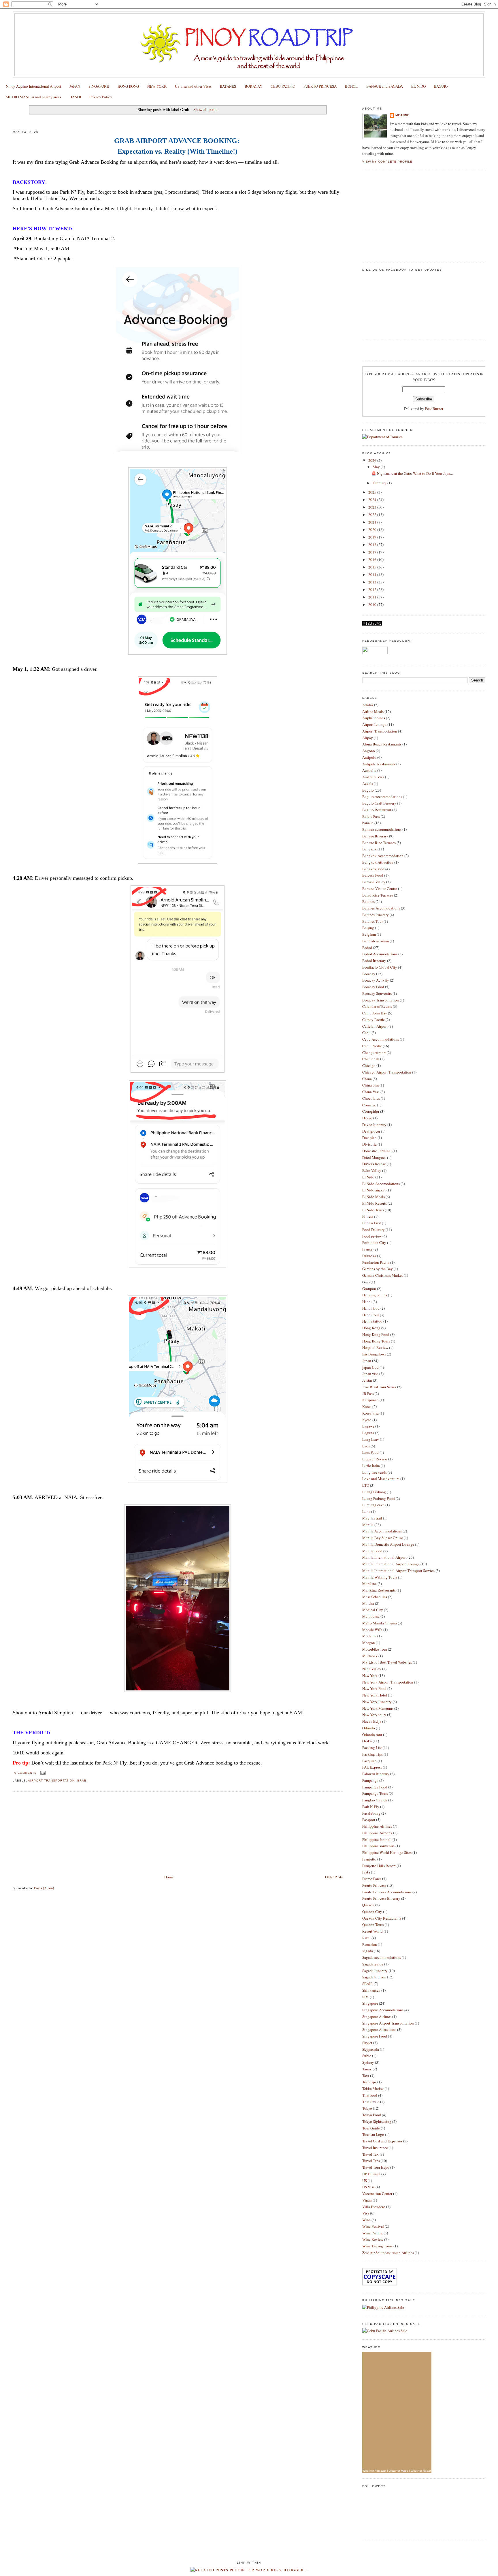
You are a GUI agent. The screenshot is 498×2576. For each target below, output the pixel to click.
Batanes (368, 901)
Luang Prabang (374, 1492)
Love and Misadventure (381, 1479)
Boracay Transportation (381, 1000)
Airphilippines (374, 718)
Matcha (368, 1603)
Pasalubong (371, 1813)
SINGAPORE (99, 86)
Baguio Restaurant (377, 810)
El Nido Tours (373, 1210)
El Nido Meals (373, 1197)
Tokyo (367, 2108)
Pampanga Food (375, 1787)
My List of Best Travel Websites (387, 1662)
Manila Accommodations (382, 1531)
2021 (373, 522)
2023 (373, 507)
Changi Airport (374, 1052)
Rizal (366, 1938)
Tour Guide (371, 2128)
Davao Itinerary (374, 1125)
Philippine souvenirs (378, 1846)
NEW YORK (157, 86)
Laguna (368, 1433)
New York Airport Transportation (388, 1682)
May (377, 467)
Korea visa (370, 1413)
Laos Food (370, 1452)
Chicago (369, 1065)
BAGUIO (441, 86)
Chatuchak (371, 1059)
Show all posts (205, 109)
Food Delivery (373, 1229)
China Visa (371, 1092)
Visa (366, 2213)
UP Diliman (371, 2174)
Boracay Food (373, 987)
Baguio (368, 790)
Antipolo (369, 757)
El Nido (368, 1177)
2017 (373, 552)
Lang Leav (371, 1439)
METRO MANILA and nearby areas (33, 97)
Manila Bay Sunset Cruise (383, 1538)
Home (169, 1877)
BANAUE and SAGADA (385, 86)
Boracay (369, 974)
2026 (373, 460)
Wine (366, 2220)
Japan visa (370, 1374)
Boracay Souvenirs (377, 993)
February (380, 483)
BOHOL (351, 86)
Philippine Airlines (377, 1826)
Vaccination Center (377, 2193)
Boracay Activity (376, 980)
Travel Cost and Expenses (382, 2141)
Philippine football (377, 1839)
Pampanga (370, 1780)
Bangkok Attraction (378, 862)
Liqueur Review (375, 1459)
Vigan (367, 2200)
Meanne (402, 115)
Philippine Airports (377, 1833)
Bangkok (369, 849)
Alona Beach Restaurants (382, 744)
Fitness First (372, 1223)
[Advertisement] (56, 1833)
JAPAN (75, 86)
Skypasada (371, 2049)
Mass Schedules (375, 1597)
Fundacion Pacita (376, 1262)
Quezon (368, 1905)
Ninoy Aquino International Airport (33, 86)
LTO (366, 1485)
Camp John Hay (375, 1013)
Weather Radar (421, 2471)
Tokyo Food (372, 2115)
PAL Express (372, 1767)
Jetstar (367, 1380)
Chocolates (371, 1098)
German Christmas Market (383, 1275)
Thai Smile (371, 2102)
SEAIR (368, 1984)
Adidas (368, 705)
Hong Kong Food (376, 1334)
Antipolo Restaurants (379, 764)
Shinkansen (371, 1990)
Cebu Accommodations (381, 1039)
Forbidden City (374, 1242)
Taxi (366, 2076)
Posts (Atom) (44, 1888)
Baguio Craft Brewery (379, 803)
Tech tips (369, 2082)
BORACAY (253, 86)
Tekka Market (373, 2089)
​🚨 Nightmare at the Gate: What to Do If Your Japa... (412, 473)
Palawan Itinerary (376, 1774)
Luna (366, 1511)
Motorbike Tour (375, 1649)
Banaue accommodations (382, 829)
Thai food (370, 2095)
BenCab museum (376, 941)
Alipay (368, 738)
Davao (367, 1118)
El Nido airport (374, 1190)
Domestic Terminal (377, 1151)
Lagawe (368, 1426)
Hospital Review (375, 1347)
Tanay (367, 2069)
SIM (366, 1997)
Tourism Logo (373, 2134)
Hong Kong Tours (376, 1341)
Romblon (370, 1944)
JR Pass (368, 1394)
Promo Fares (372, 1879)
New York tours (374, 1715)
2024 (373, 500)
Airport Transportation (51, 1781)
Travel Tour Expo (376, 2167)
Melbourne (371, 1616)
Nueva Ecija (372, 1721)
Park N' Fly (371, 1807)
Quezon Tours (373, 1925)
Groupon (369, 1289)
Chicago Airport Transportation (387, 1072)
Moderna (369, 1636)
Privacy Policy (101, 97)
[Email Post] (42, 1773)
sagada (368, 1951)
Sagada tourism (374, 1977)
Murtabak (370, 1656)
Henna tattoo (372, 1321)
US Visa (368, 2187)
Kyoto (367, 1420)
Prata (366, 1872)
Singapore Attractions (379, 2029)
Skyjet (367, 2043)
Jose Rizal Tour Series (379, 1387)
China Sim (370, 1085)
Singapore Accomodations (383, 2010)
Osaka (367, 1741)
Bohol (367, 948)
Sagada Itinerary (375, 1971)
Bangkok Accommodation (383, 856)
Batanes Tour (372, 921)
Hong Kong (371, 1328)
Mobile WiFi (372, 1630)
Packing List (372, 1748)
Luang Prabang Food (379, 1498)
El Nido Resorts (375, 1203)
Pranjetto (369, 1859)
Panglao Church (375, 1800)
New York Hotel (375, 1695)
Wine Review (373, 2239)
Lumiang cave (373, 1505)
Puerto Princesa (374, 1885)
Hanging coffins (375, 1295)
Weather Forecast (374, 2471)
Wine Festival (373, 2226)
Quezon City (372, 1912)
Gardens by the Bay (378, 1269)
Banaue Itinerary (375, 836)
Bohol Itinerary (374, 961)
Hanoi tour (371, 1315)
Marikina (369, 1583)
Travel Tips (371, 2161)
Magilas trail (372, 1518)
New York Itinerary (377, 1702)
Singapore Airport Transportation (388, 2023)
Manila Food (372, 1551)
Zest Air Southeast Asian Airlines (388, 2253)
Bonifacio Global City (380, 967)
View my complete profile (387, 162)
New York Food (374, 1688)
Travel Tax (370, 2154)
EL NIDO (418, 86)
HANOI (75, 97)
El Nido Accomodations (381, 1184)
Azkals (368, 784)
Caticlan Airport (375, 1026)
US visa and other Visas (193, 86)
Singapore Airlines (377, 2016)
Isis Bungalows (374, 1354)
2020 (373, 530)
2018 (373, 545)
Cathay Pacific (373, 1020)
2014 (373, 575)
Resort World (372, 1931)
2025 (373, 492)
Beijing (368, 928)
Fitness (368, 1216)
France (367, 1249)
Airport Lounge (374, 724)
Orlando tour (372, 1735)
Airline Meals (373, 711)
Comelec (369, 1105)
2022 (373, 515)
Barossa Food (373, 875)
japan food (370, 1367)
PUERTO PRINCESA (320, 86)
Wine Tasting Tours (377, 2246)
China (367, 1079)
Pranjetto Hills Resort (379, 1866)
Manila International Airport (384, 1557)
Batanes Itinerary (376, 915)
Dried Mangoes (374, 1157)
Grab (82, 1781)
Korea (367, 1406)
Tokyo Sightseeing (377, 2121)
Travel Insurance (375, 2148)
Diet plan (369, 1138)
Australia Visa (373, 777)
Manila (368, 1525)
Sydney (368, 2062)
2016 (373, 560)
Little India (371, 1466)
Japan (367, 1361)
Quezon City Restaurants (382, 1918)
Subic (367, 2056)
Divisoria (369, 1144)
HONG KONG (128, 86)
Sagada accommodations (382, 1957)
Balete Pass (371, 816)
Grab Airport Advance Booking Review (54, 121)
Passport (369, 1820)
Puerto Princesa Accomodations (387, 1892)
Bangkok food (373, 869)
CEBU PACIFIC (283, 86)
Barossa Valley (374, 882)
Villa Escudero (374, 2207)
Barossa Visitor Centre (380, 888)
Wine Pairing (372, 2233)
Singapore (370, 2003)
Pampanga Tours (375, 1793)
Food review (372, 1236)
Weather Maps (398, 2471)
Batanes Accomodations (381, 908)
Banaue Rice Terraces (379, 843)
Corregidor (371, 1111)
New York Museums (378, 1708)
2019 (373, 537)
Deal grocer (371, 1131)
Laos (366, 1446)
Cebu (366, 1033)
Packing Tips (372, 1754)
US (365, 2180)
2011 (373, 597)
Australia (369, 770)
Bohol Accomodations (380, 954)
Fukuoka (369, 1256)
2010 (373, 605)
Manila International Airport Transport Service (398, 1571)
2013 (373, 582)
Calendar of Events (377, 1006)
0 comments (26, 1773)
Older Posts (334, 1877)
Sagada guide (373, 1964)
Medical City (373, 1610)
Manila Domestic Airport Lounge (388, 1544)
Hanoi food (371, 1308)
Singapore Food (375, 2036)
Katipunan (370, 1400)
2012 (373, 590)
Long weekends (375, 1472)
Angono (369, 751)
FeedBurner (434, 408)
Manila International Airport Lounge (391, 1564)
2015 (373, 567)
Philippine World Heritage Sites (387, 1852)
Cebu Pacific (372, 1046)
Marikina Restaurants (379, 1590)
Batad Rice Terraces (378, 895)
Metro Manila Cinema (380, 1623)
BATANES (228, 86)
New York (370, 1675)
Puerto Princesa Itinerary (381, 1898)
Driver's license (374, 1164)
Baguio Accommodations (382, 796)
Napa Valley (372, 1669)
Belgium (369, 934)
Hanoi (367, 1302)
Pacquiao (369, 1761)
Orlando (369, 1728)
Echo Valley (372, 1170)
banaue (368, 823)
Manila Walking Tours (380, 1577)
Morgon (369, 1643)
